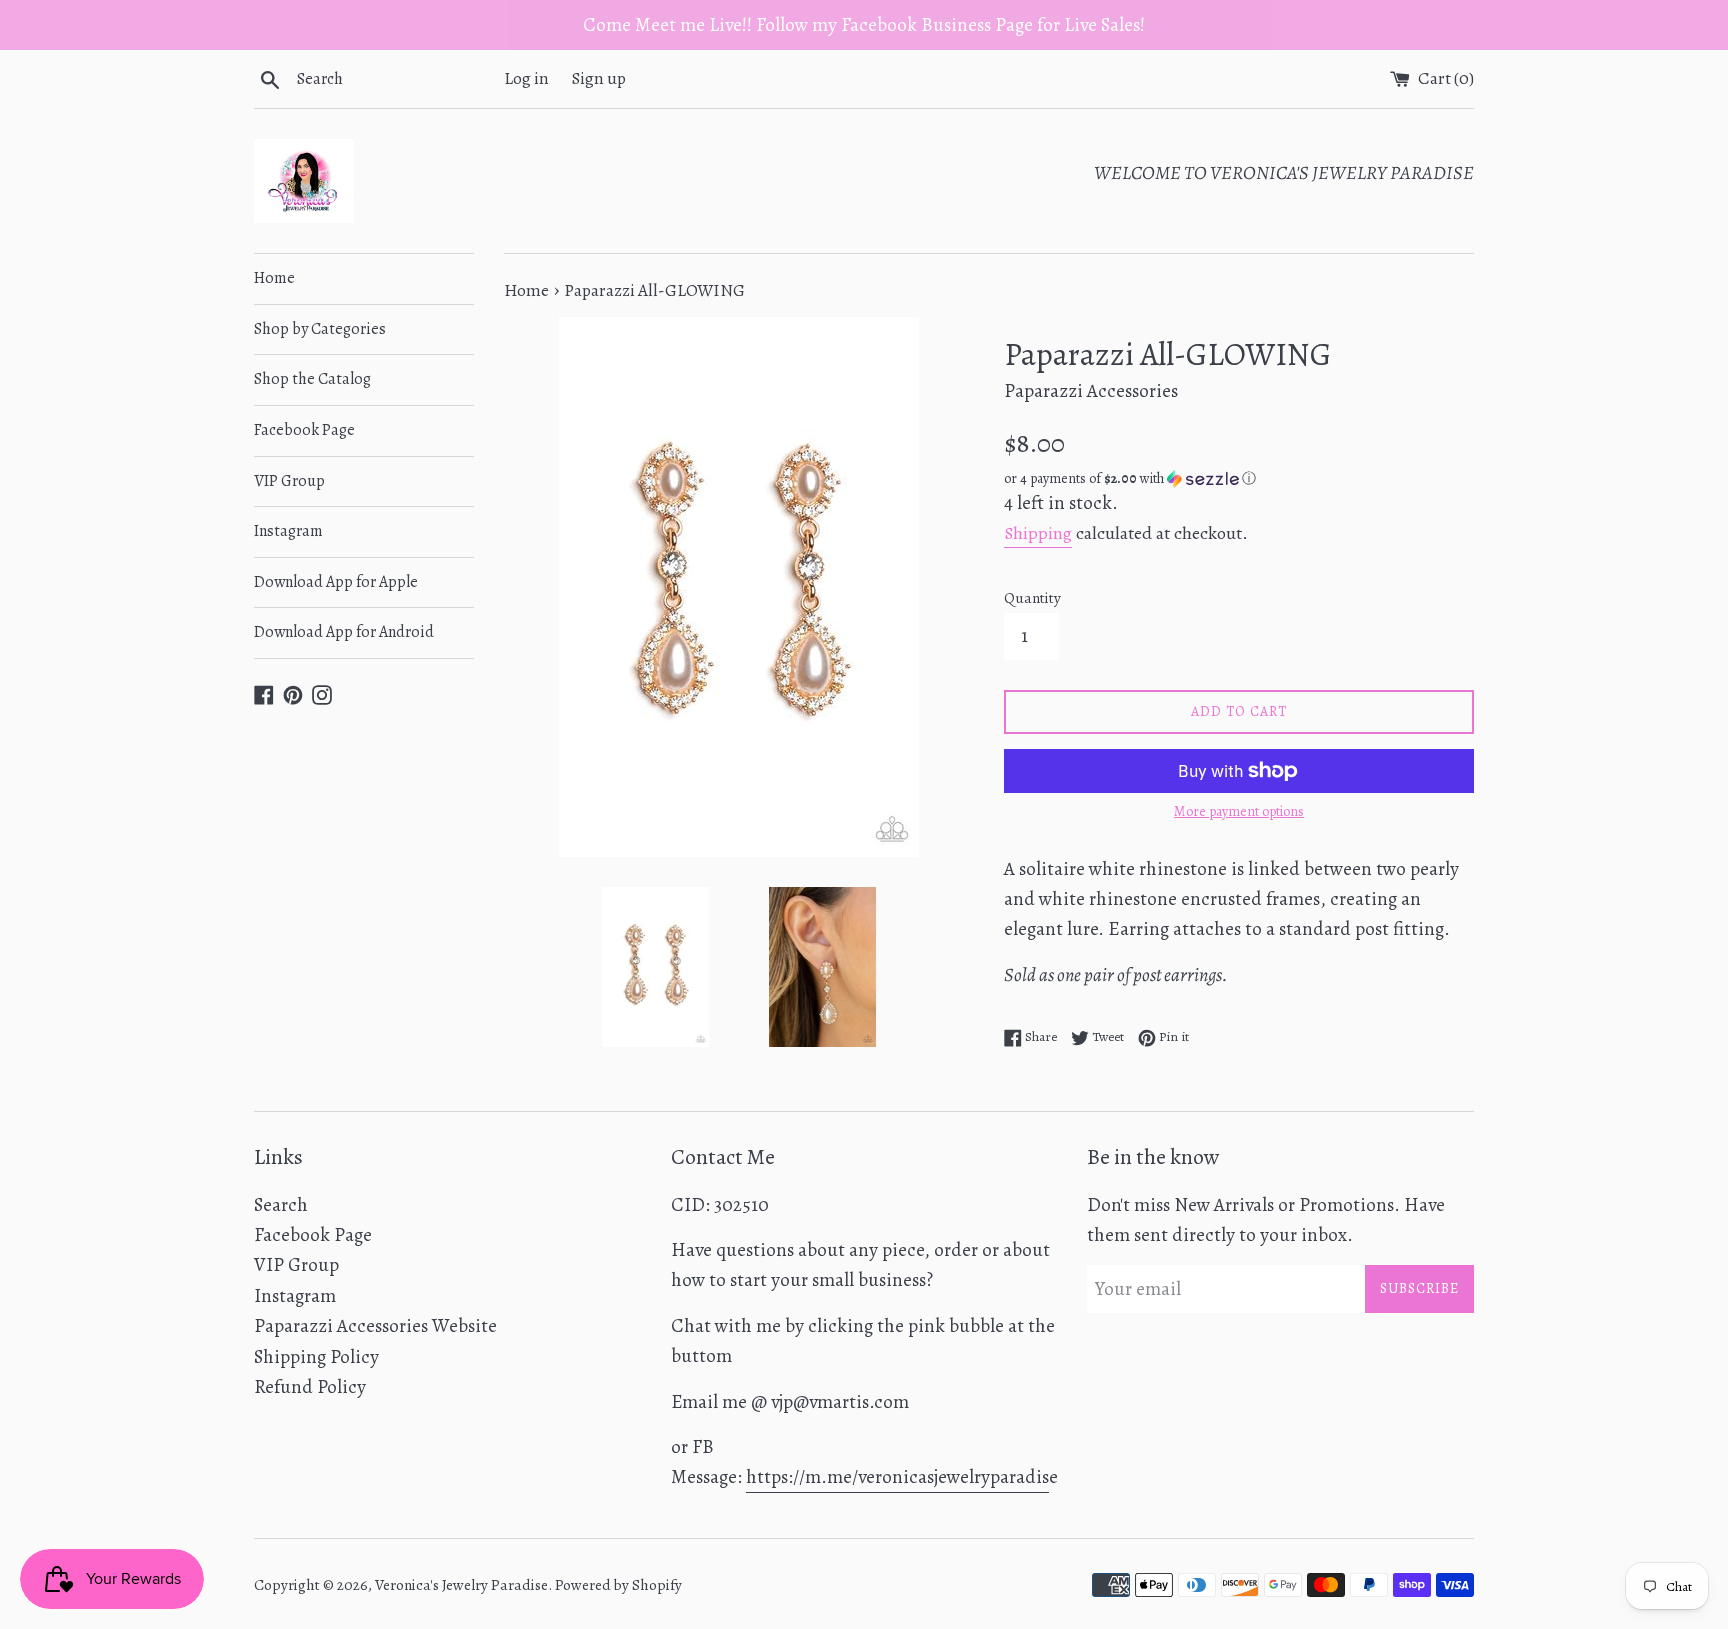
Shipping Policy (316, 1357)
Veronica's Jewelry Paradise (461, 1585)
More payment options (1239, 811)
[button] (1239, 478)
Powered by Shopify (618, 1585)
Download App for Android (344, 632)
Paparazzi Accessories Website (375, 1326)
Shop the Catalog (312, 379)
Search (281, 1205)
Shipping (1038, 533)
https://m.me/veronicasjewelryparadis (897, 1477)
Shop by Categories (320, 329)
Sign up (599, 78)
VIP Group (289, 481)
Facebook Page (304, 430)
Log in (526, 78)
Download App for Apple (336, 582)
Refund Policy (310, 1387)
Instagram (288, 531)
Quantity (1032, 598)
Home (274, 278)
